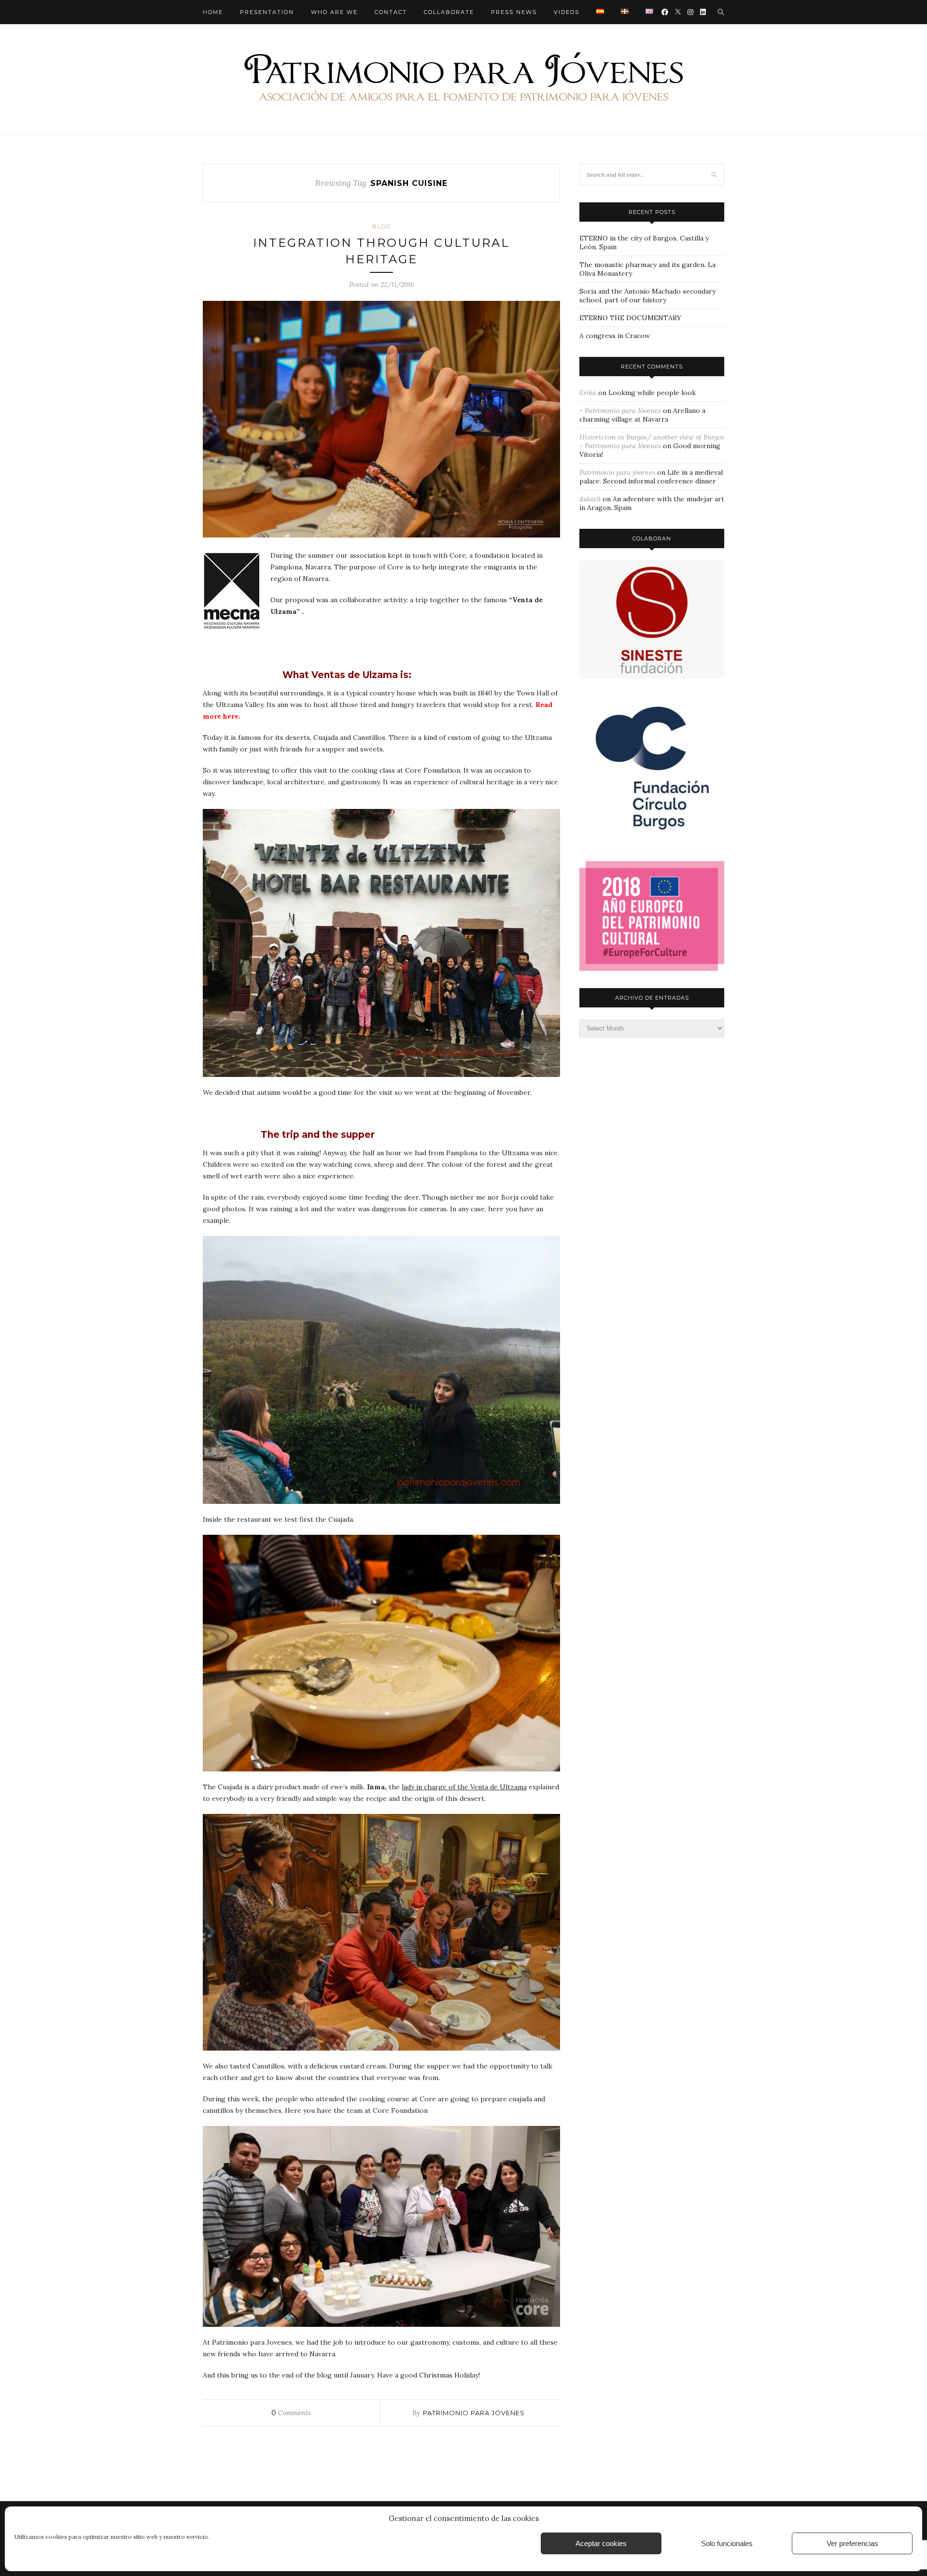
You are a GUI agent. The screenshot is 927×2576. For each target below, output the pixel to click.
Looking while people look (652, 393)
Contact (391, 12)
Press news (514, 12)
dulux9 (590, 499)
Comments (291, 2413)
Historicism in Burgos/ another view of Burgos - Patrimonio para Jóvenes (652, 441)
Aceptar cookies (601, 2543)
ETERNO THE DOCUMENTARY (630, 318)
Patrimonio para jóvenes (474, 2413)
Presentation (267, 12)
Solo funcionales (727, 2543)
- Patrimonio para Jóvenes (620, 410)
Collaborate (449, 12)
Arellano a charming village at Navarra (642, 415)
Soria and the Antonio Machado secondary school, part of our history (647, 296)
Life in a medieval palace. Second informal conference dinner (651, 477)
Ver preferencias (852, 2543)
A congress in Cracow (615, 336)
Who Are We (334, 12)
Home (213, 12)
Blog (382, 226)
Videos (567, 12)
